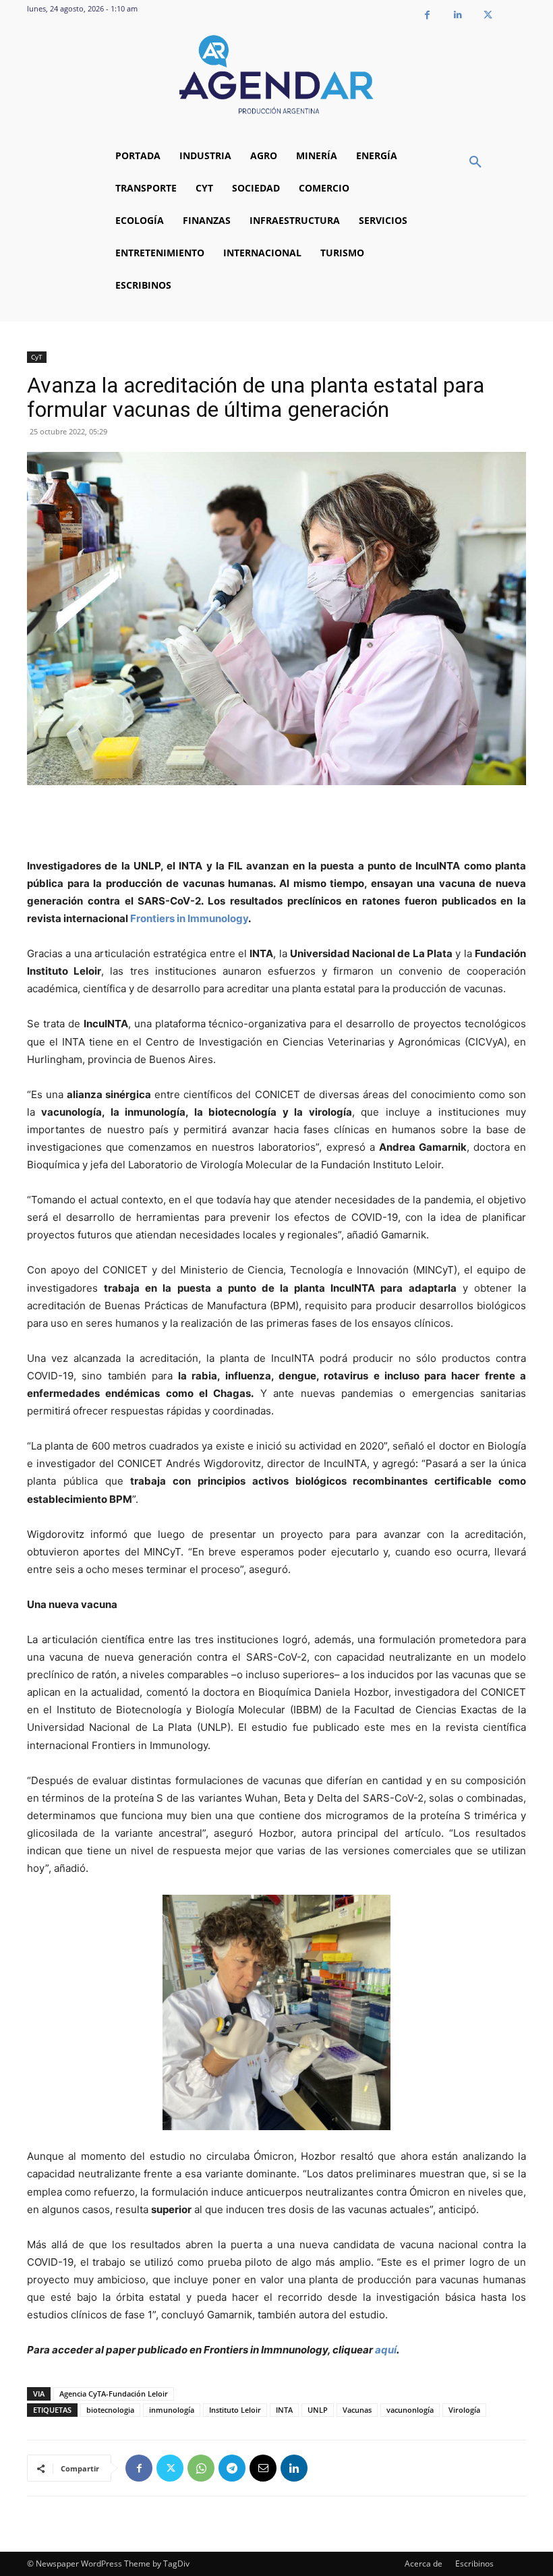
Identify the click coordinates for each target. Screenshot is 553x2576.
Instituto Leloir (235, 2410)
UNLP (318, 2410)
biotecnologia (110, 2410)
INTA (284, 2410)
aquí (386, 2350)
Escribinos (474, 2564)
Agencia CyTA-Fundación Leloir (114, 2394)
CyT (37, 357)
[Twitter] (488, 15)
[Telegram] (232, 2468)
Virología (464, 2410)
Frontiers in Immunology (189, 918)
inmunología (172, 2410)
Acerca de (424, 2564)
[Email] (263, 2468)
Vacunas (357, 2410)
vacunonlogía (410, 2410)
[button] (475, 163)
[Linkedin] (458, 15)
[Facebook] (427, 15)
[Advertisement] (276, 823)
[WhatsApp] (201, 2468)
